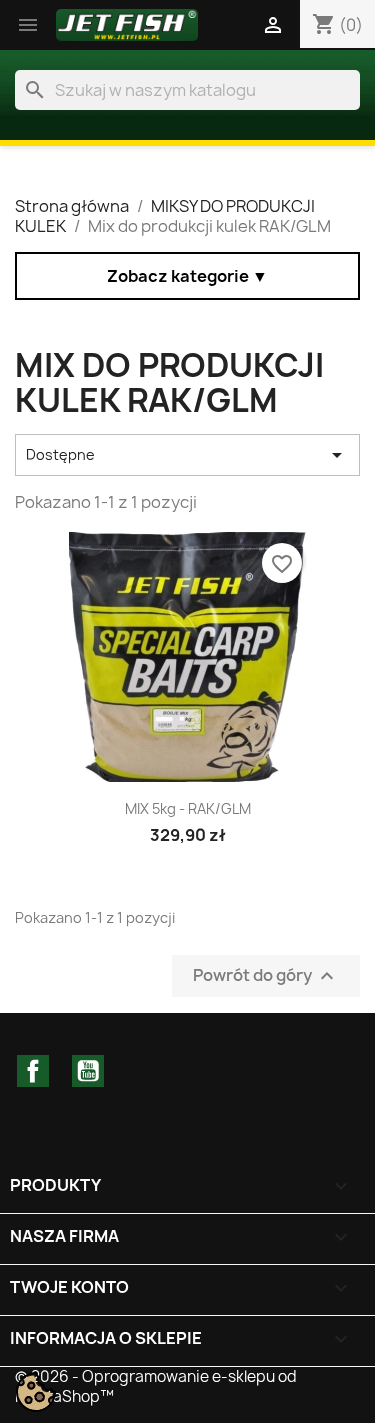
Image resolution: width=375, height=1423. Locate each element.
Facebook (33, 1071)
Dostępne (187, 455)
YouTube (88, 1071)
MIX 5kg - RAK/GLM (188, 808)
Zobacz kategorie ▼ (187, 276)
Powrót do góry (266, 975)
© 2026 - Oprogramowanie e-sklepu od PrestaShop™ (156, 1386)
